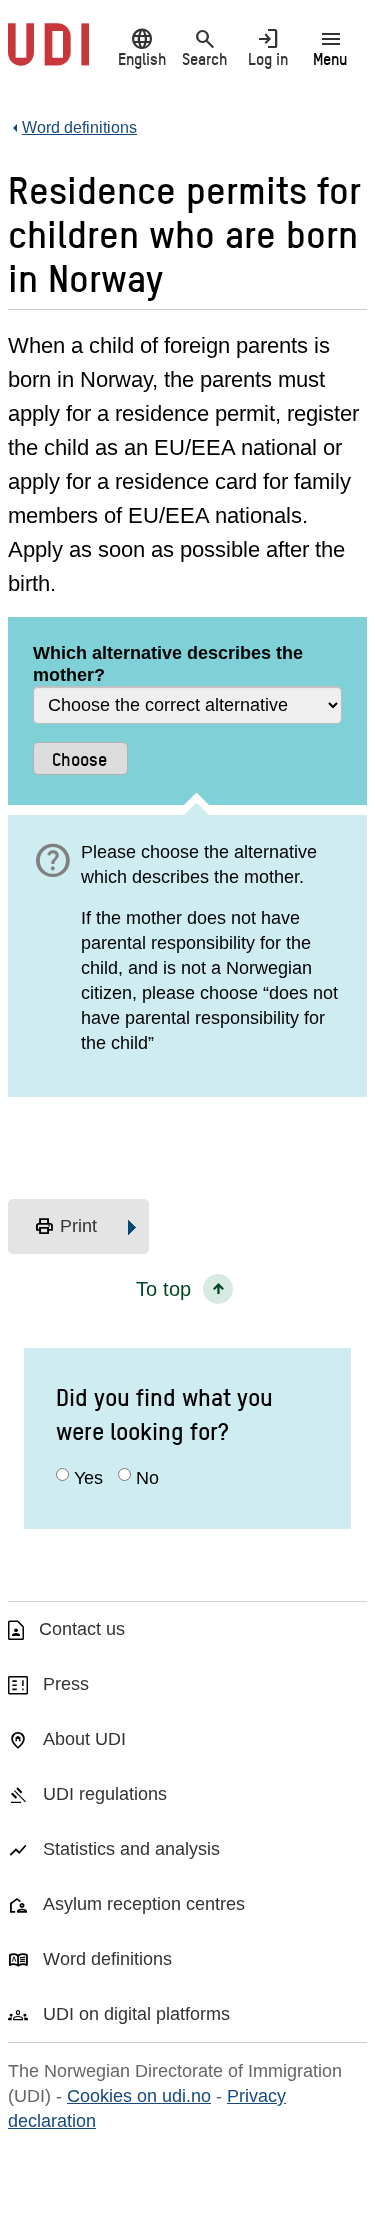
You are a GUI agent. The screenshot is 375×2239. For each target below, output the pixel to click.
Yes (88, 1478)
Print (65, 1227)
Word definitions (107, 1959)
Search (204, 47)
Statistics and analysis (131, 1849)
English (142, 47)
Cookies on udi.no (139, 2096)
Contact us (82, 1629)
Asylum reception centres (144, 1904)
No (147, 1478)
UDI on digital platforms (136, 2014)
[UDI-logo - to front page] (48, 55)
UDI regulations (105, 1794)
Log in (268, 47)
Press (66, 1684)
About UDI (84, 1739)
